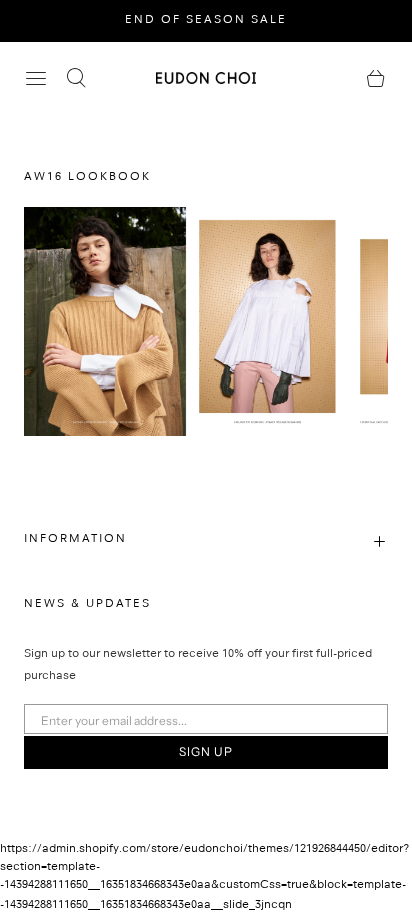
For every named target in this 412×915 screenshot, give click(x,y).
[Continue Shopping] (376, 78)
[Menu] (36, 78)
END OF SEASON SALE (206, 21)
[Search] (76, 78)
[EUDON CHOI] (206, 77)
